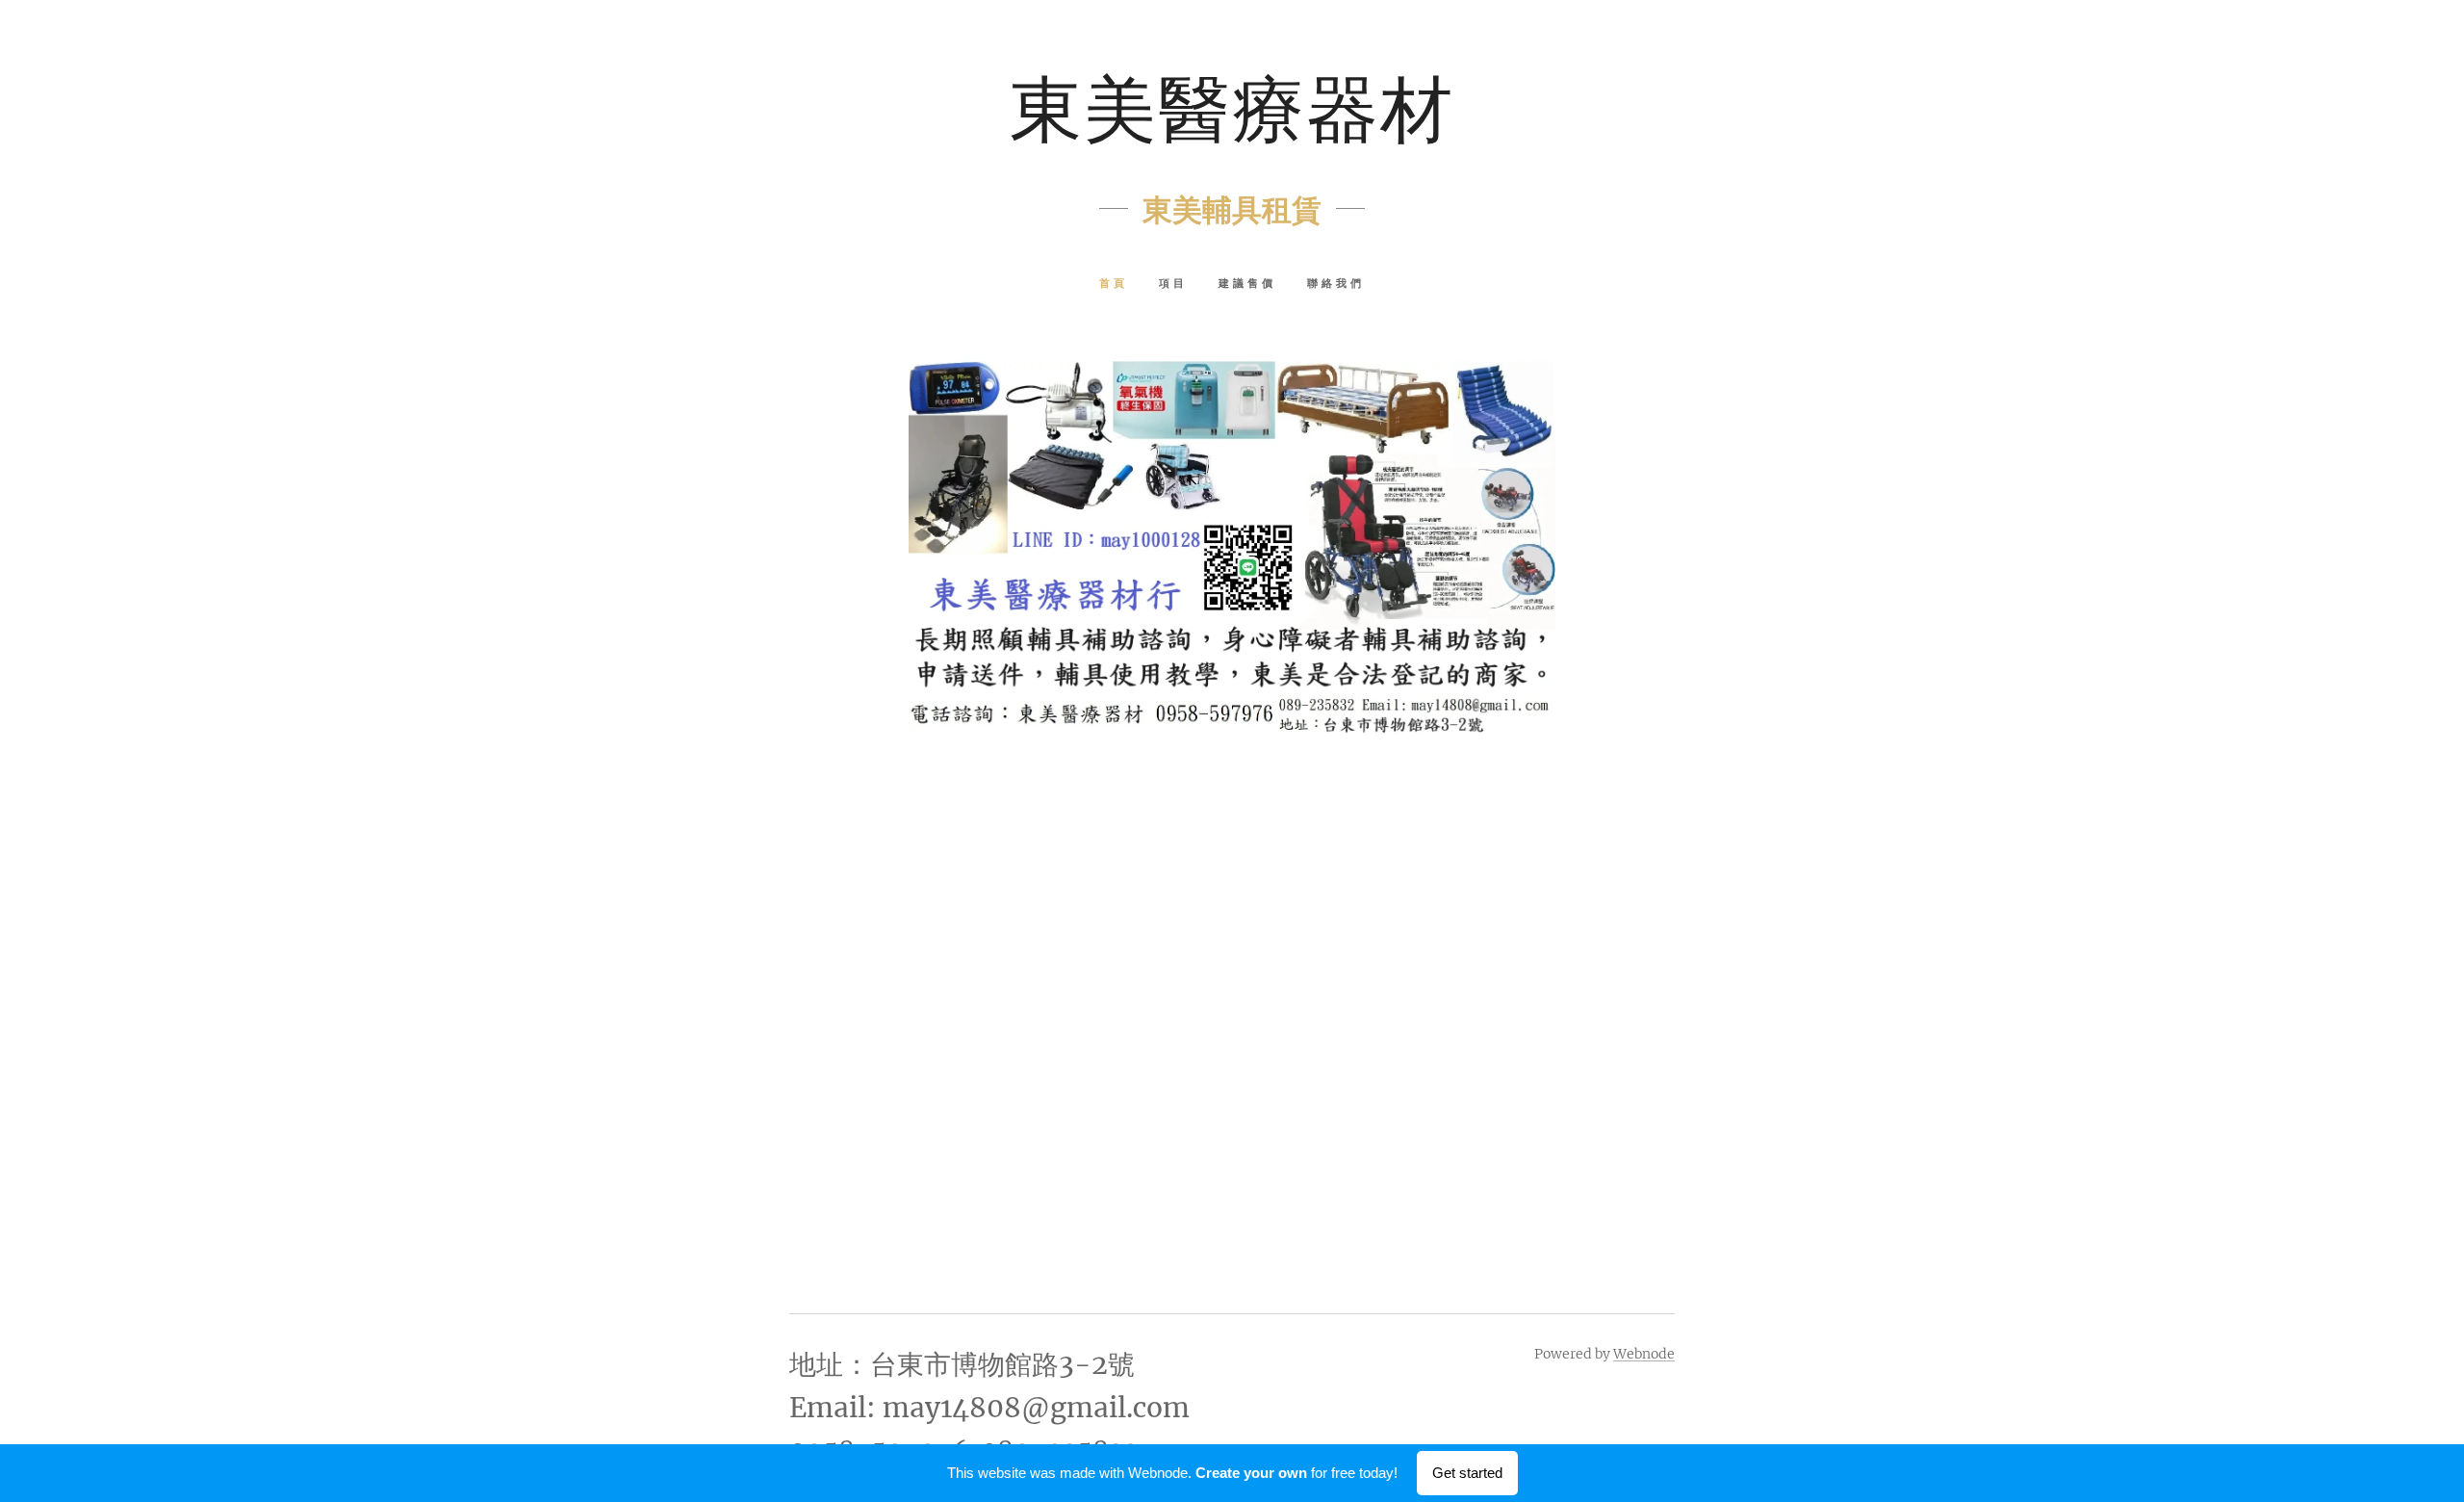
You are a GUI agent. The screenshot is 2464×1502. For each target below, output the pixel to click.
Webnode (1644, 1354)
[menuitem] (1121, 285)
